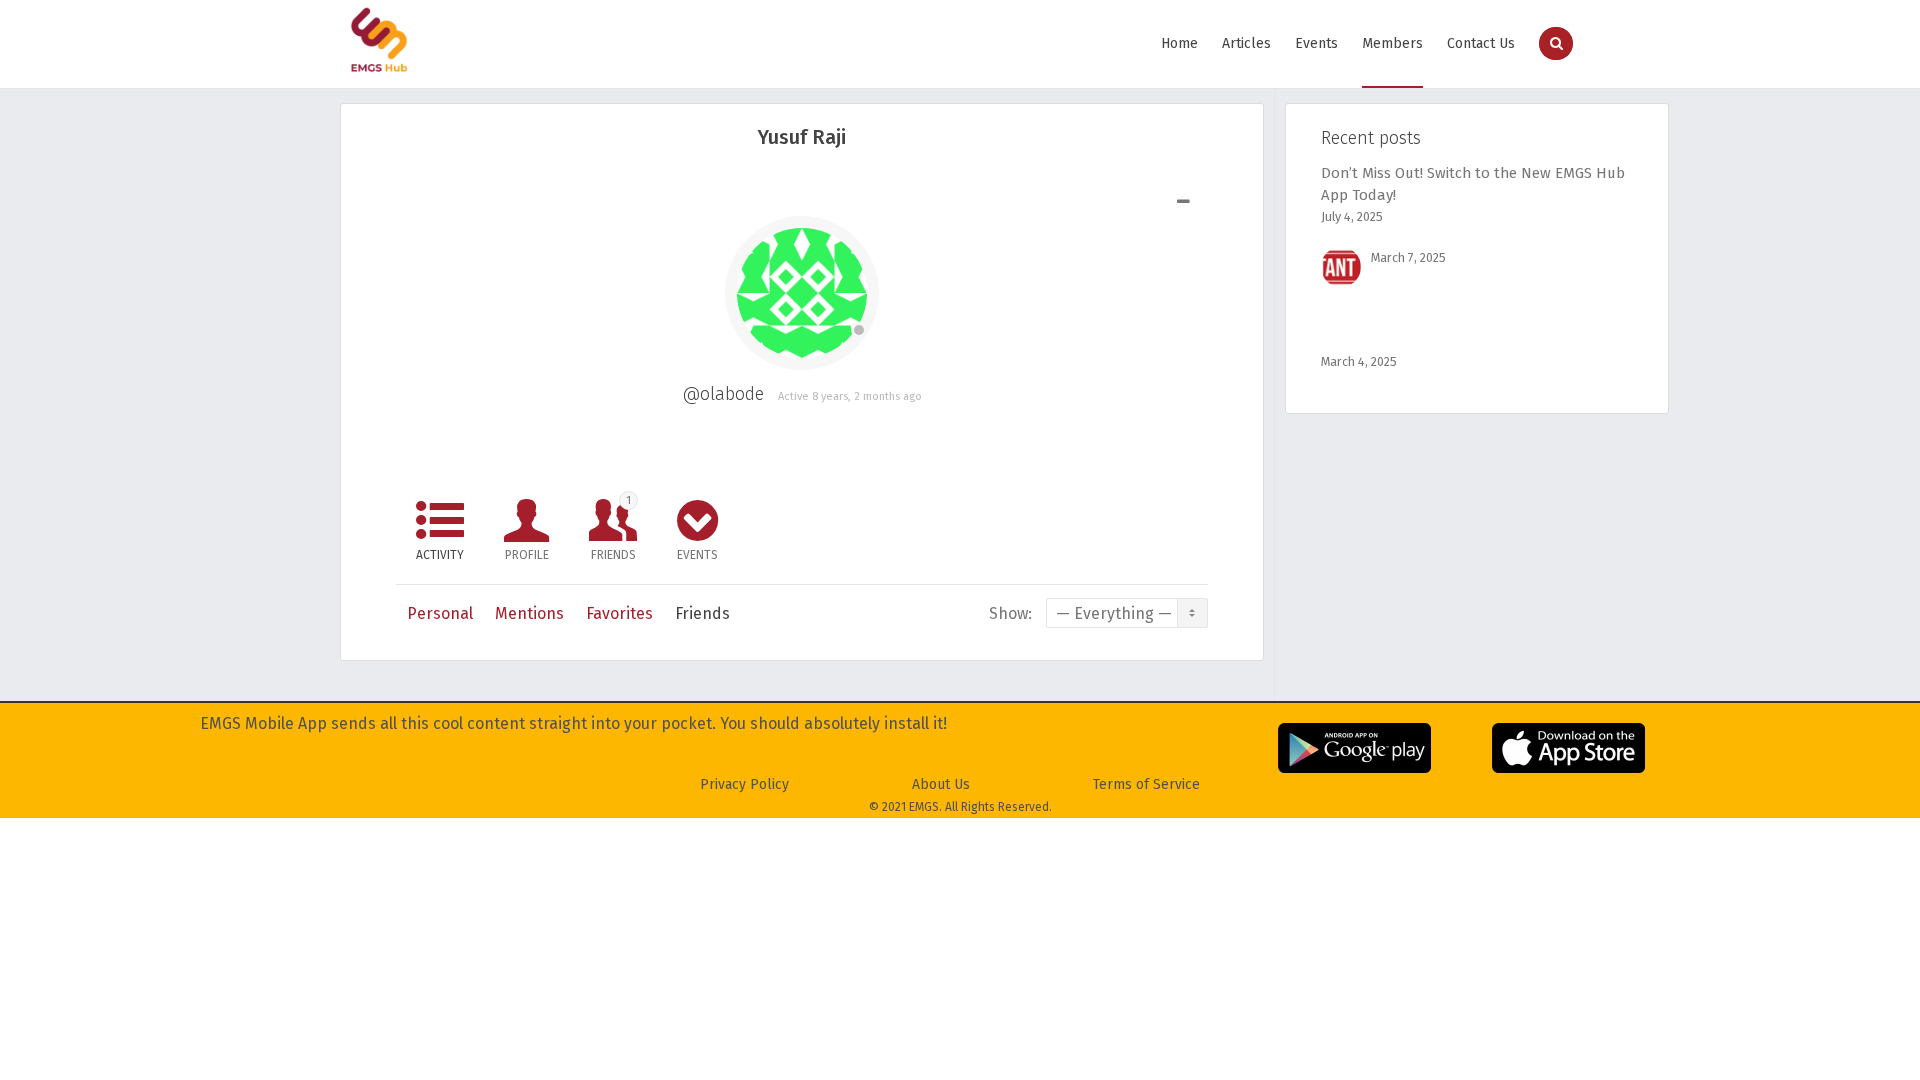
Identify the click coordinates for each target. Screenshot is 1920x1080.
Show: (1010, 613)
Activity (440, 555)
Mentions (529, 613)
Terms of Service (1146, 784)
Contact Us (1481, 43)
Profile (527, 555)
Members (1392, 43)
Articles (1246, 43)
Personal (440, 613)
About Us (941, 784)
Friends (613, 528)
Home (1179, 43)
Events (1316, 43)
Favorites (619, 613)
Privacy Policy (744, 784)
